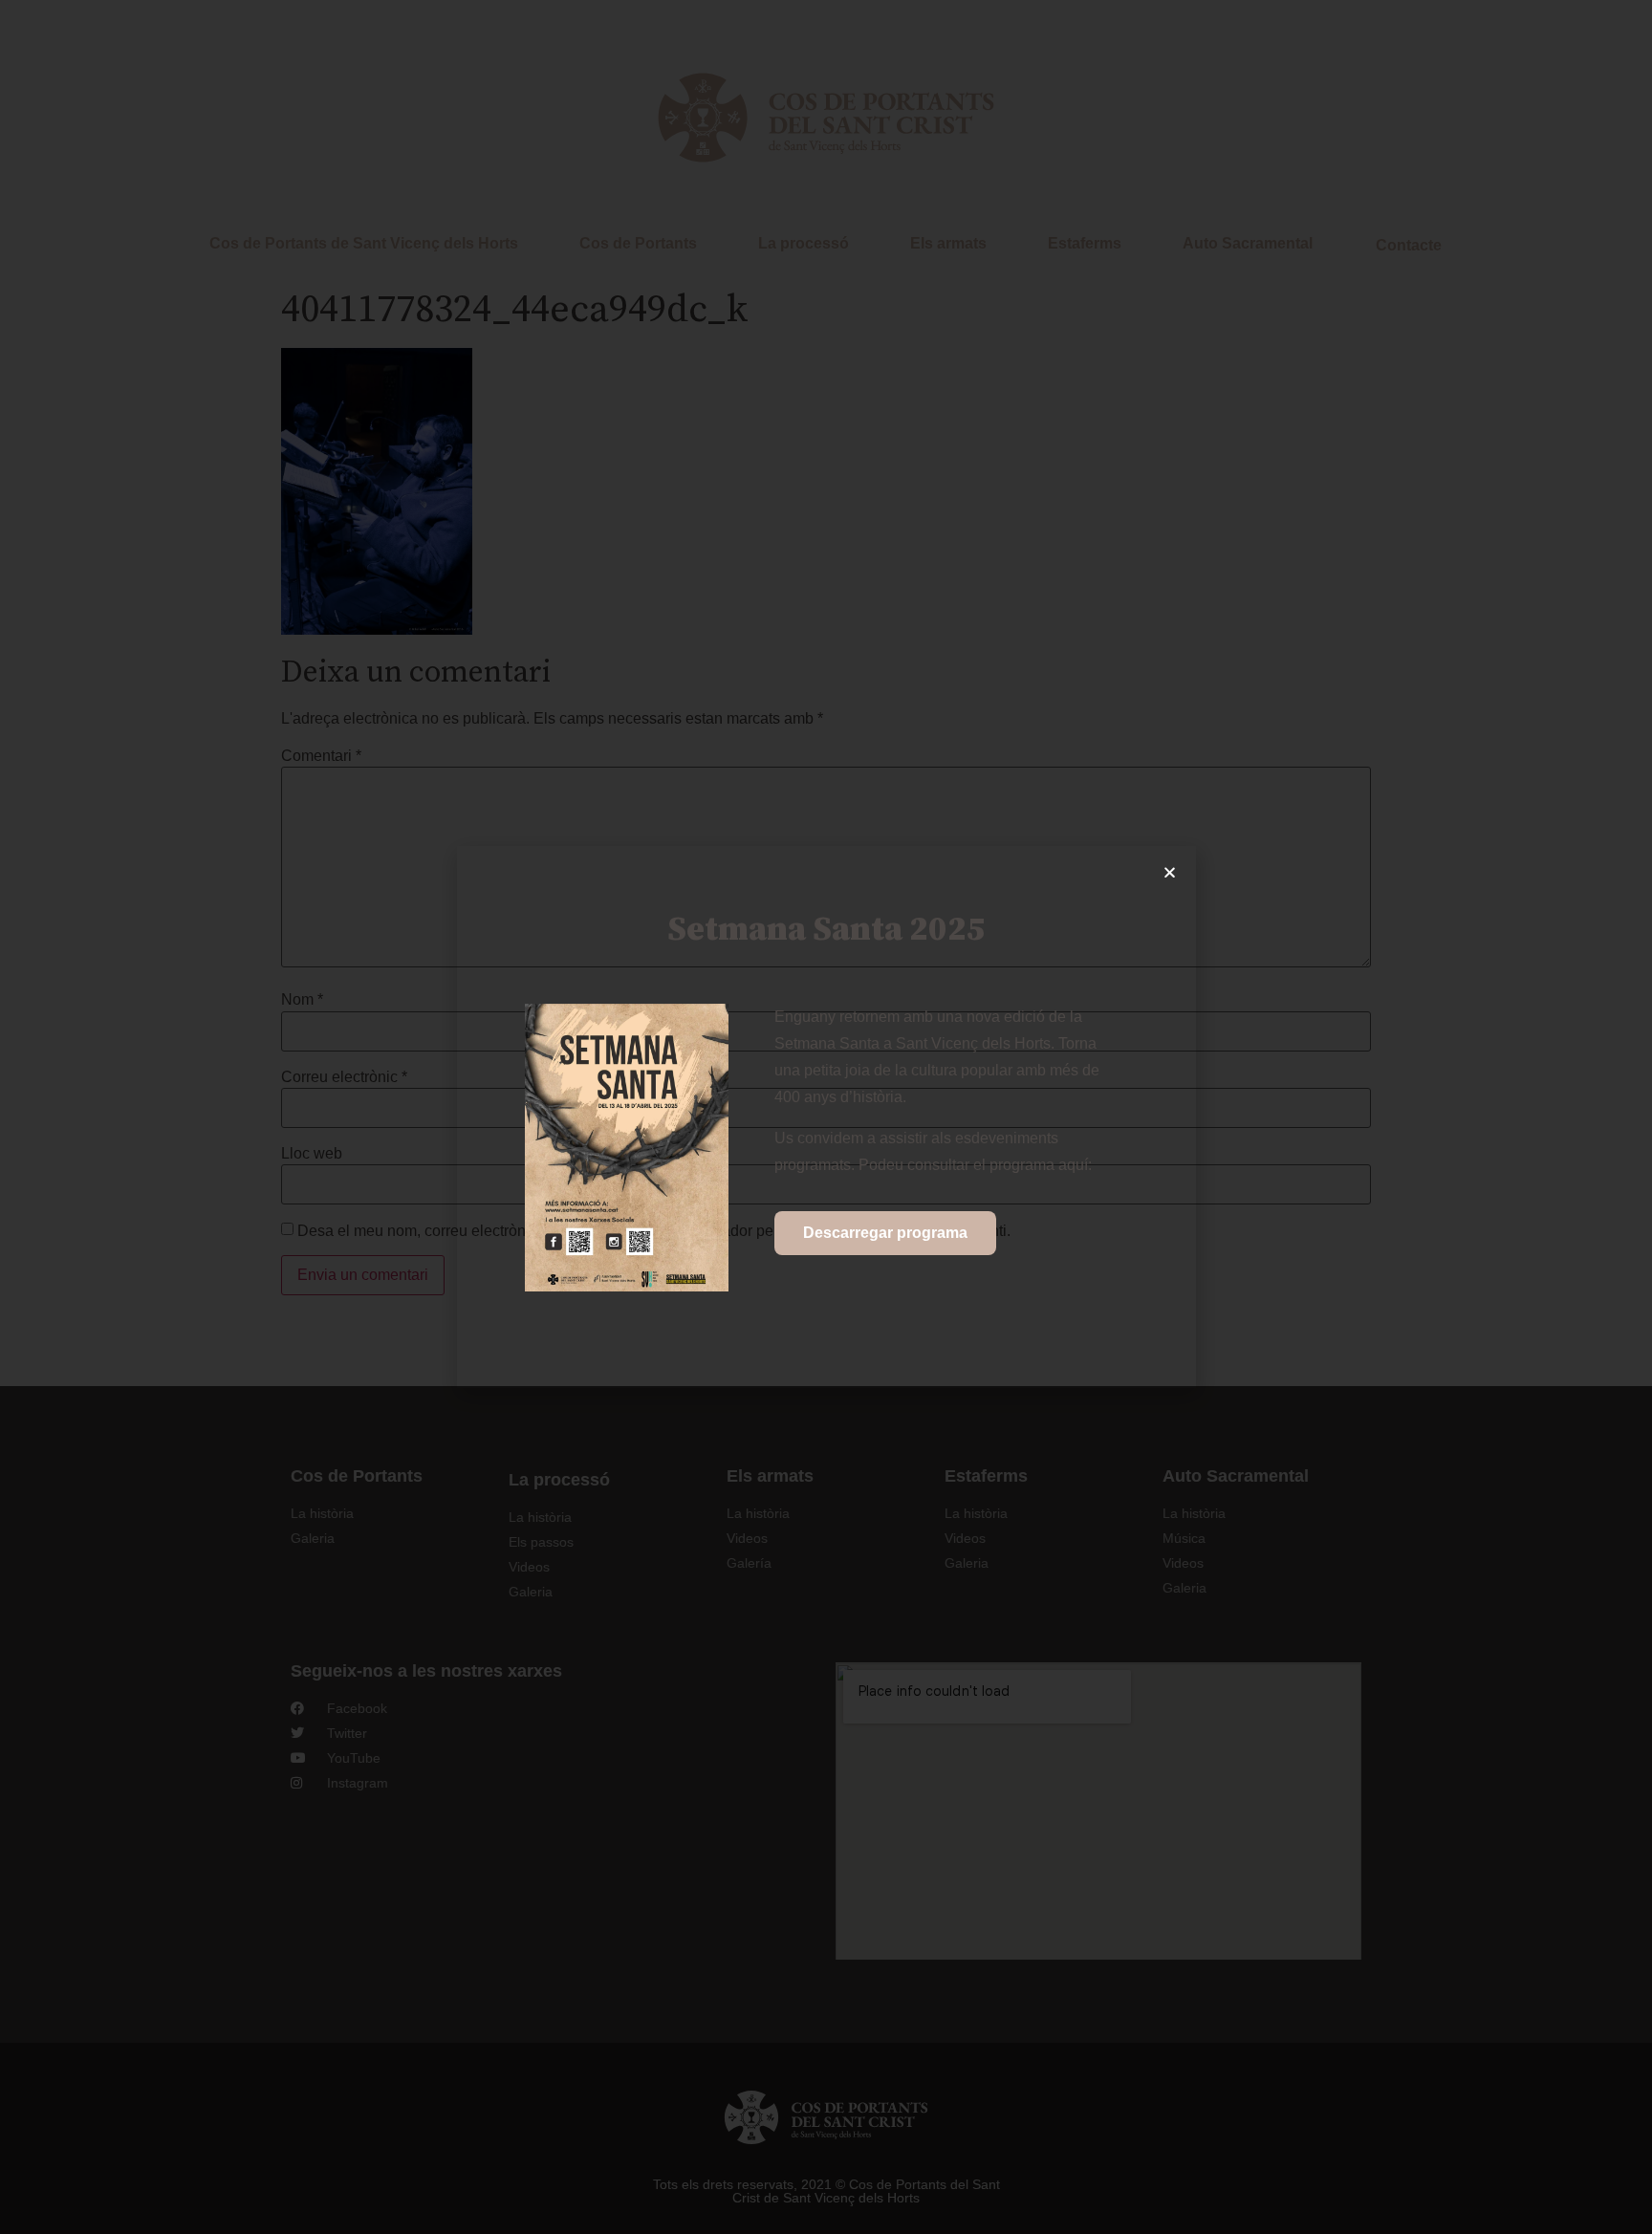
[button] (1170, 872)
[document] (826, 1117)
